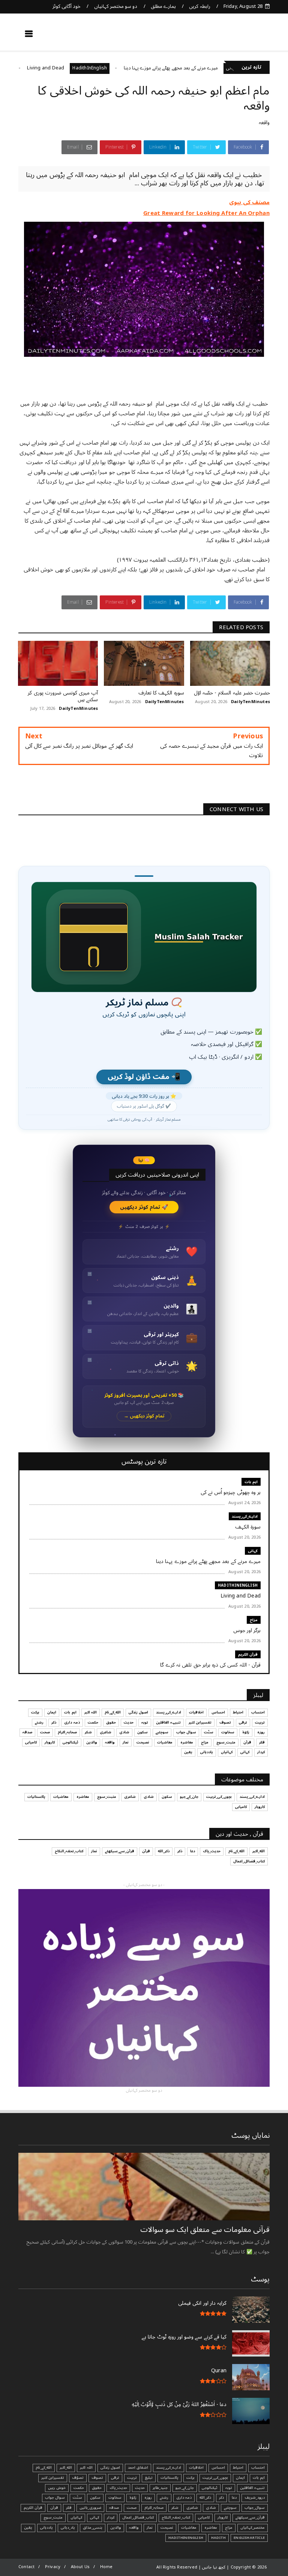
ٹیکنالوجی (70, 1742)
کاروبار (50, 1742)
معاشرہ (187, 1742)
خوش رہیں (57, 2488)
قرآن (247, 1742)
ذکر (54, 1722)
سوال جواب (186, 1732)
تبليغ (149, 2478)
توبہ (145, 1722)
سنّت (209, 1732)
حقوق (111, 1722)
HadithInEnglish (132, 68)
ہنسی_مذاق (93, 2528)
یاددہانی (207, 1752)
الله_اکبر (259, 1851)
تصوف (225, 1722)
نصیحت (143, 1742)
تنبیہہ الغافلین (168, 1722)
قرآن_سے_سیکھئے (120, 1851)
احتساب (258, 1712)
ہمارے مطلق (163, 6)
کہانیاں (227, 1752)
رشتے (39, 1722)
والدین (92, 1742)
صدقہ (27, 1732)
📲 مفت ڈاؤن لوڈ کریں (144, 1077)
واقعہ (264, 122)
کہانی (253, 1551)
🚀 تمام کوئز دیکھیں (144, 1207)
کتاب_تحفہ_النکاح (69, 1851)
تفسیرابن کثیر (200, 1722)
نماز (126, 1742)
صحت (45, 1732)
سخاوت (228, 1732)
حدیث (129, 1722)
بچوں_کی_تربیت (219, 1797)
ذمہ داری (72, 1722)
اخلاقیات (196, 1712)
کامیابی (31, 1742)
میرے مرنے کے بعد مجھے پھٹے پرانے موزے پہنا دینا (213, 68)
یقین (188, 1752)
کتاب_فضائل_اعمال (249, 1861)
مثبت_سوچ (226, 1742)
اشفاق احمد (138, 2468)
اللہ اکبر (91, 1712)
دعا (193, 1851)
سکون (142, 1732)
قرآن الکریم (248, 1654)
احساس (218, 1712)
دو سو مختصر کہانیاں (116, 6)
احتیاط (238, 1712)
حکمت (93, 1722)
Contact (26, 2567)
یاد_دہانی (68, 2528)
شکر (88, 1732)
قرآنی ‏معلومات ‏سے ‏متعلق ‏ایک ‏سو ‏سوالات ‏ (204, 2230)
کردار (261, 1752)
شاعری (106, 1732)
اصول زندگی (138, 1712)
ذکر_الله (164, 1851)
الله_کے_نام (113, 1712)
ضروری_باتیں (90, 2508)
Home (106, 2567)
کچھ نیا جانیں (240, 36)
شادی (124, 1732)
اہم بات (251, 1482)
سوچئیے (162, 1732)
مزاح (49, 68)
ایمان (52, 1712)
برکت (35, 1712)
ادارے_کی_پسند (245, 1516)
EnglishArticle (249, 2538)
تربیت (260, 1722)
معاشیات (165, 1742)
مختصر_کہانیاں (253, 2528)
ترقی (243, 1722)
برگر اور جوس (22, 68)
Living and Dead (88, 68)
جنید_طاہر (160, 2488)
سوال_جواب (255, 2508)
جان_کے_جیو (189, 1797)
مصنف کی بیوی (249, 202)
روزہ (261, 1732)
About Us (80, 2567)
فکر (262, 1742)
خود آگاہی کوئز (67, 6)
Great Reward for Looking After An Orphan (206, 213)
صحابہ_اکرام (67, 1732)
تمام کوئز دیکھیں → (144, 1416)
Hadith (218, 2538)
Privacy (53, 2567)
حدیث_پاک (212, 1851)
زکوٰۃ (246, 1732)
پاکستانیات (36, 1797)
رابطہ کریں (199, 6)
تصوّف (78, 2478)
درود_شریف (255, 2498)
